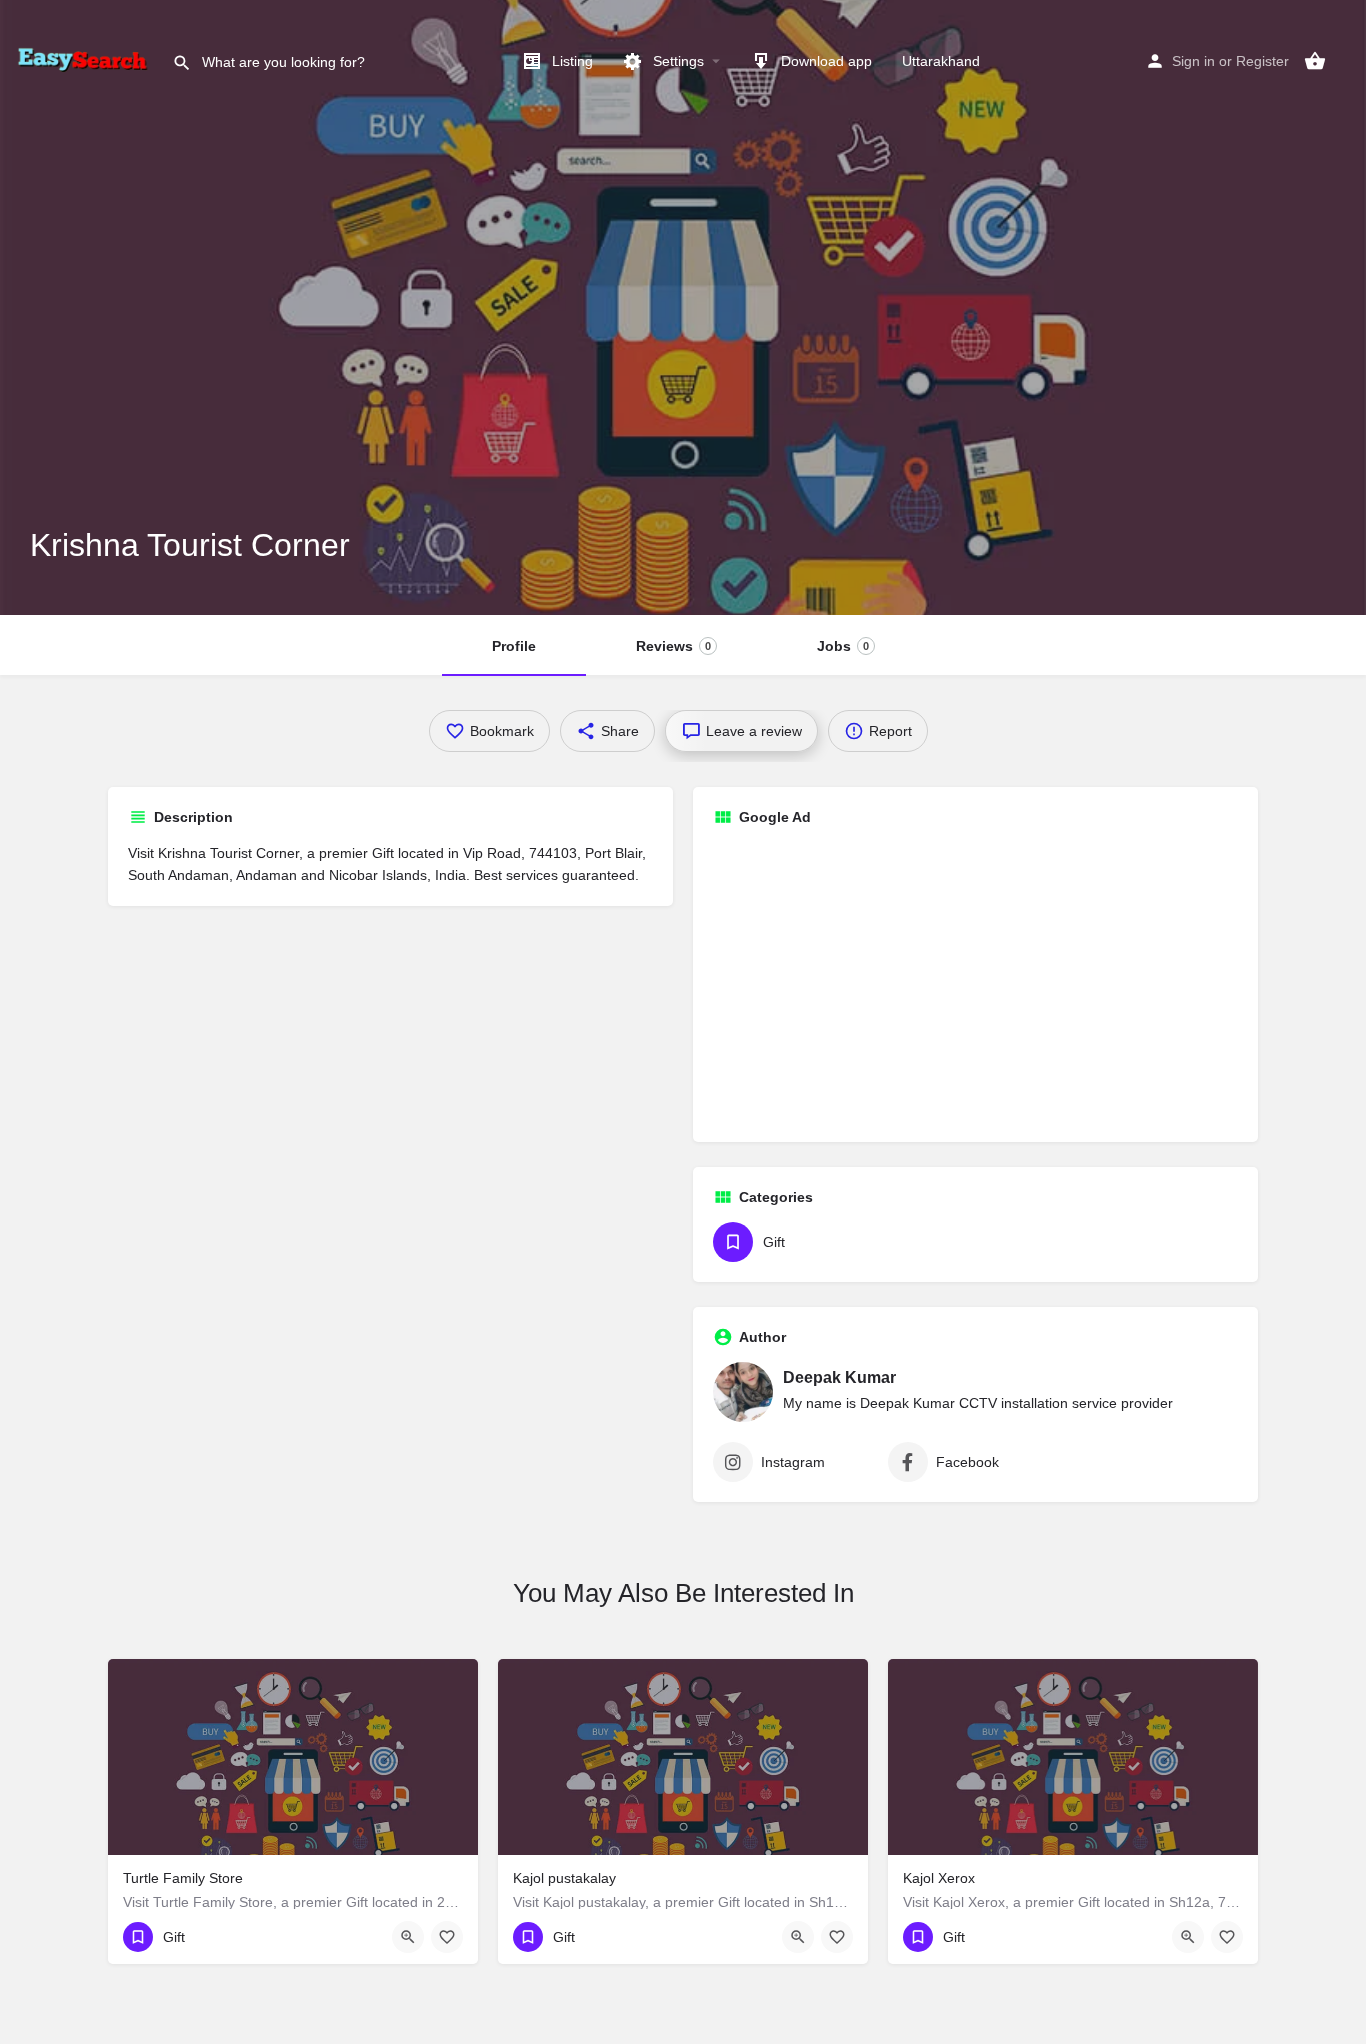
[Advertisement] (975, 982)
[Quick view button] (408, 1937)
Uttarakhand (941, 61)
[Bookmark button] (447, 1937)
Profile (514, 646)
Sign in (1193, 61)
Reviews (673, 646)
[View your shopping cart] (1315, 61)
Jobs (843, 646)
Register (1262, 61)
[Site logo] (86, 60)
